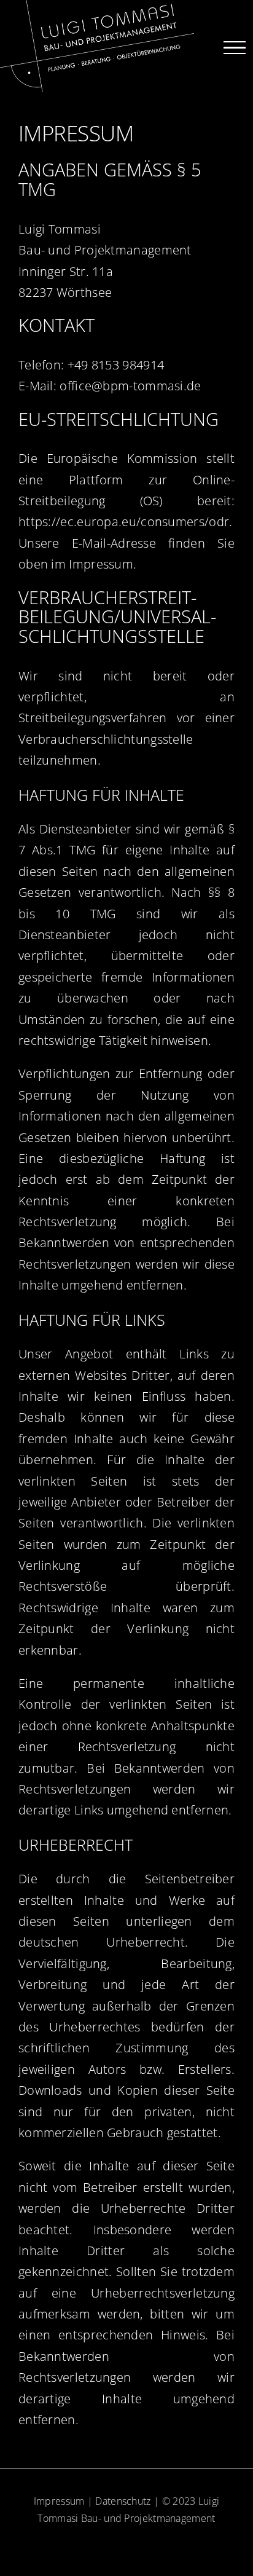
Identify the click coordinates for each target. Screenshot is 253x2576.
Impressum (59, 2501)
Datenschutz (123, 2501)
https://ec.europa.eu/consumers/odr (124, 522)
